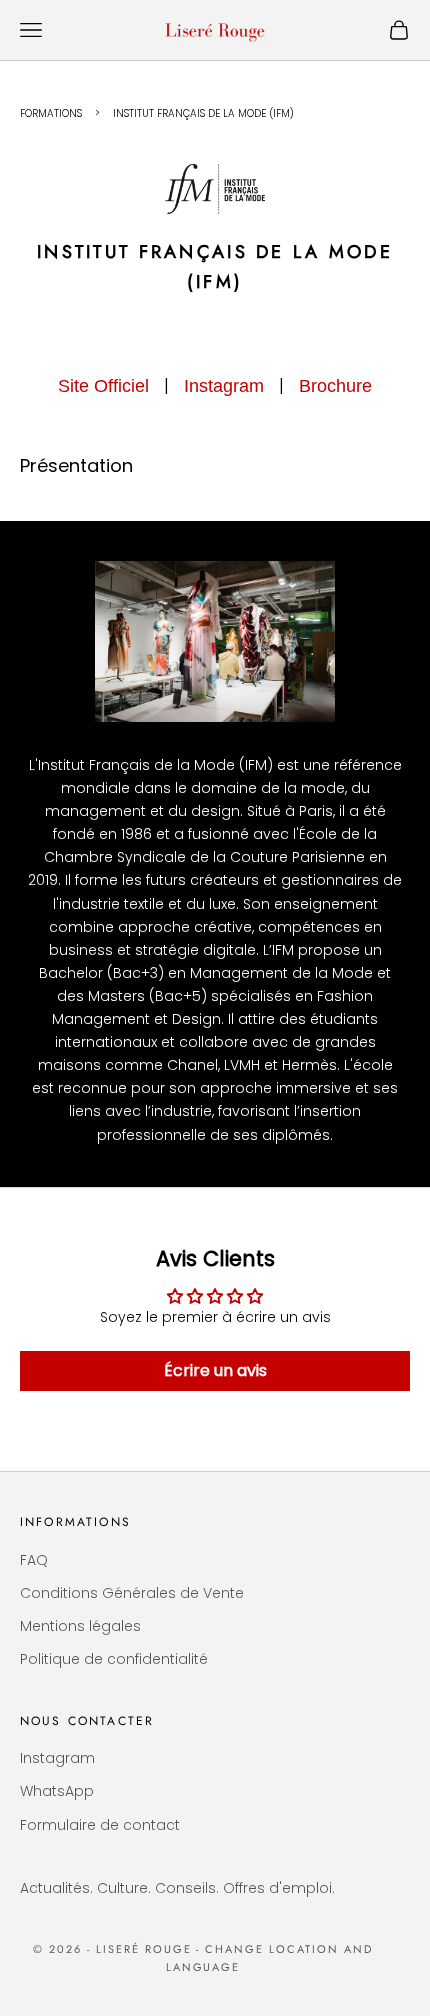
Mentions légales (80, 1626)
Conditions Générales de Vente (132, 1593)
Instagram (224, 386)
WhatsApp (57, 1791)
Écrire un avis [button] (215, 1370)
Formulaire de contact (100, 1825)
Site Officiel (103, 386)
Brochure (335, 386)
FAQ (34, 1560)
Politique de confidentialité (114, 1659)
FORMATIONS (51, 113)
